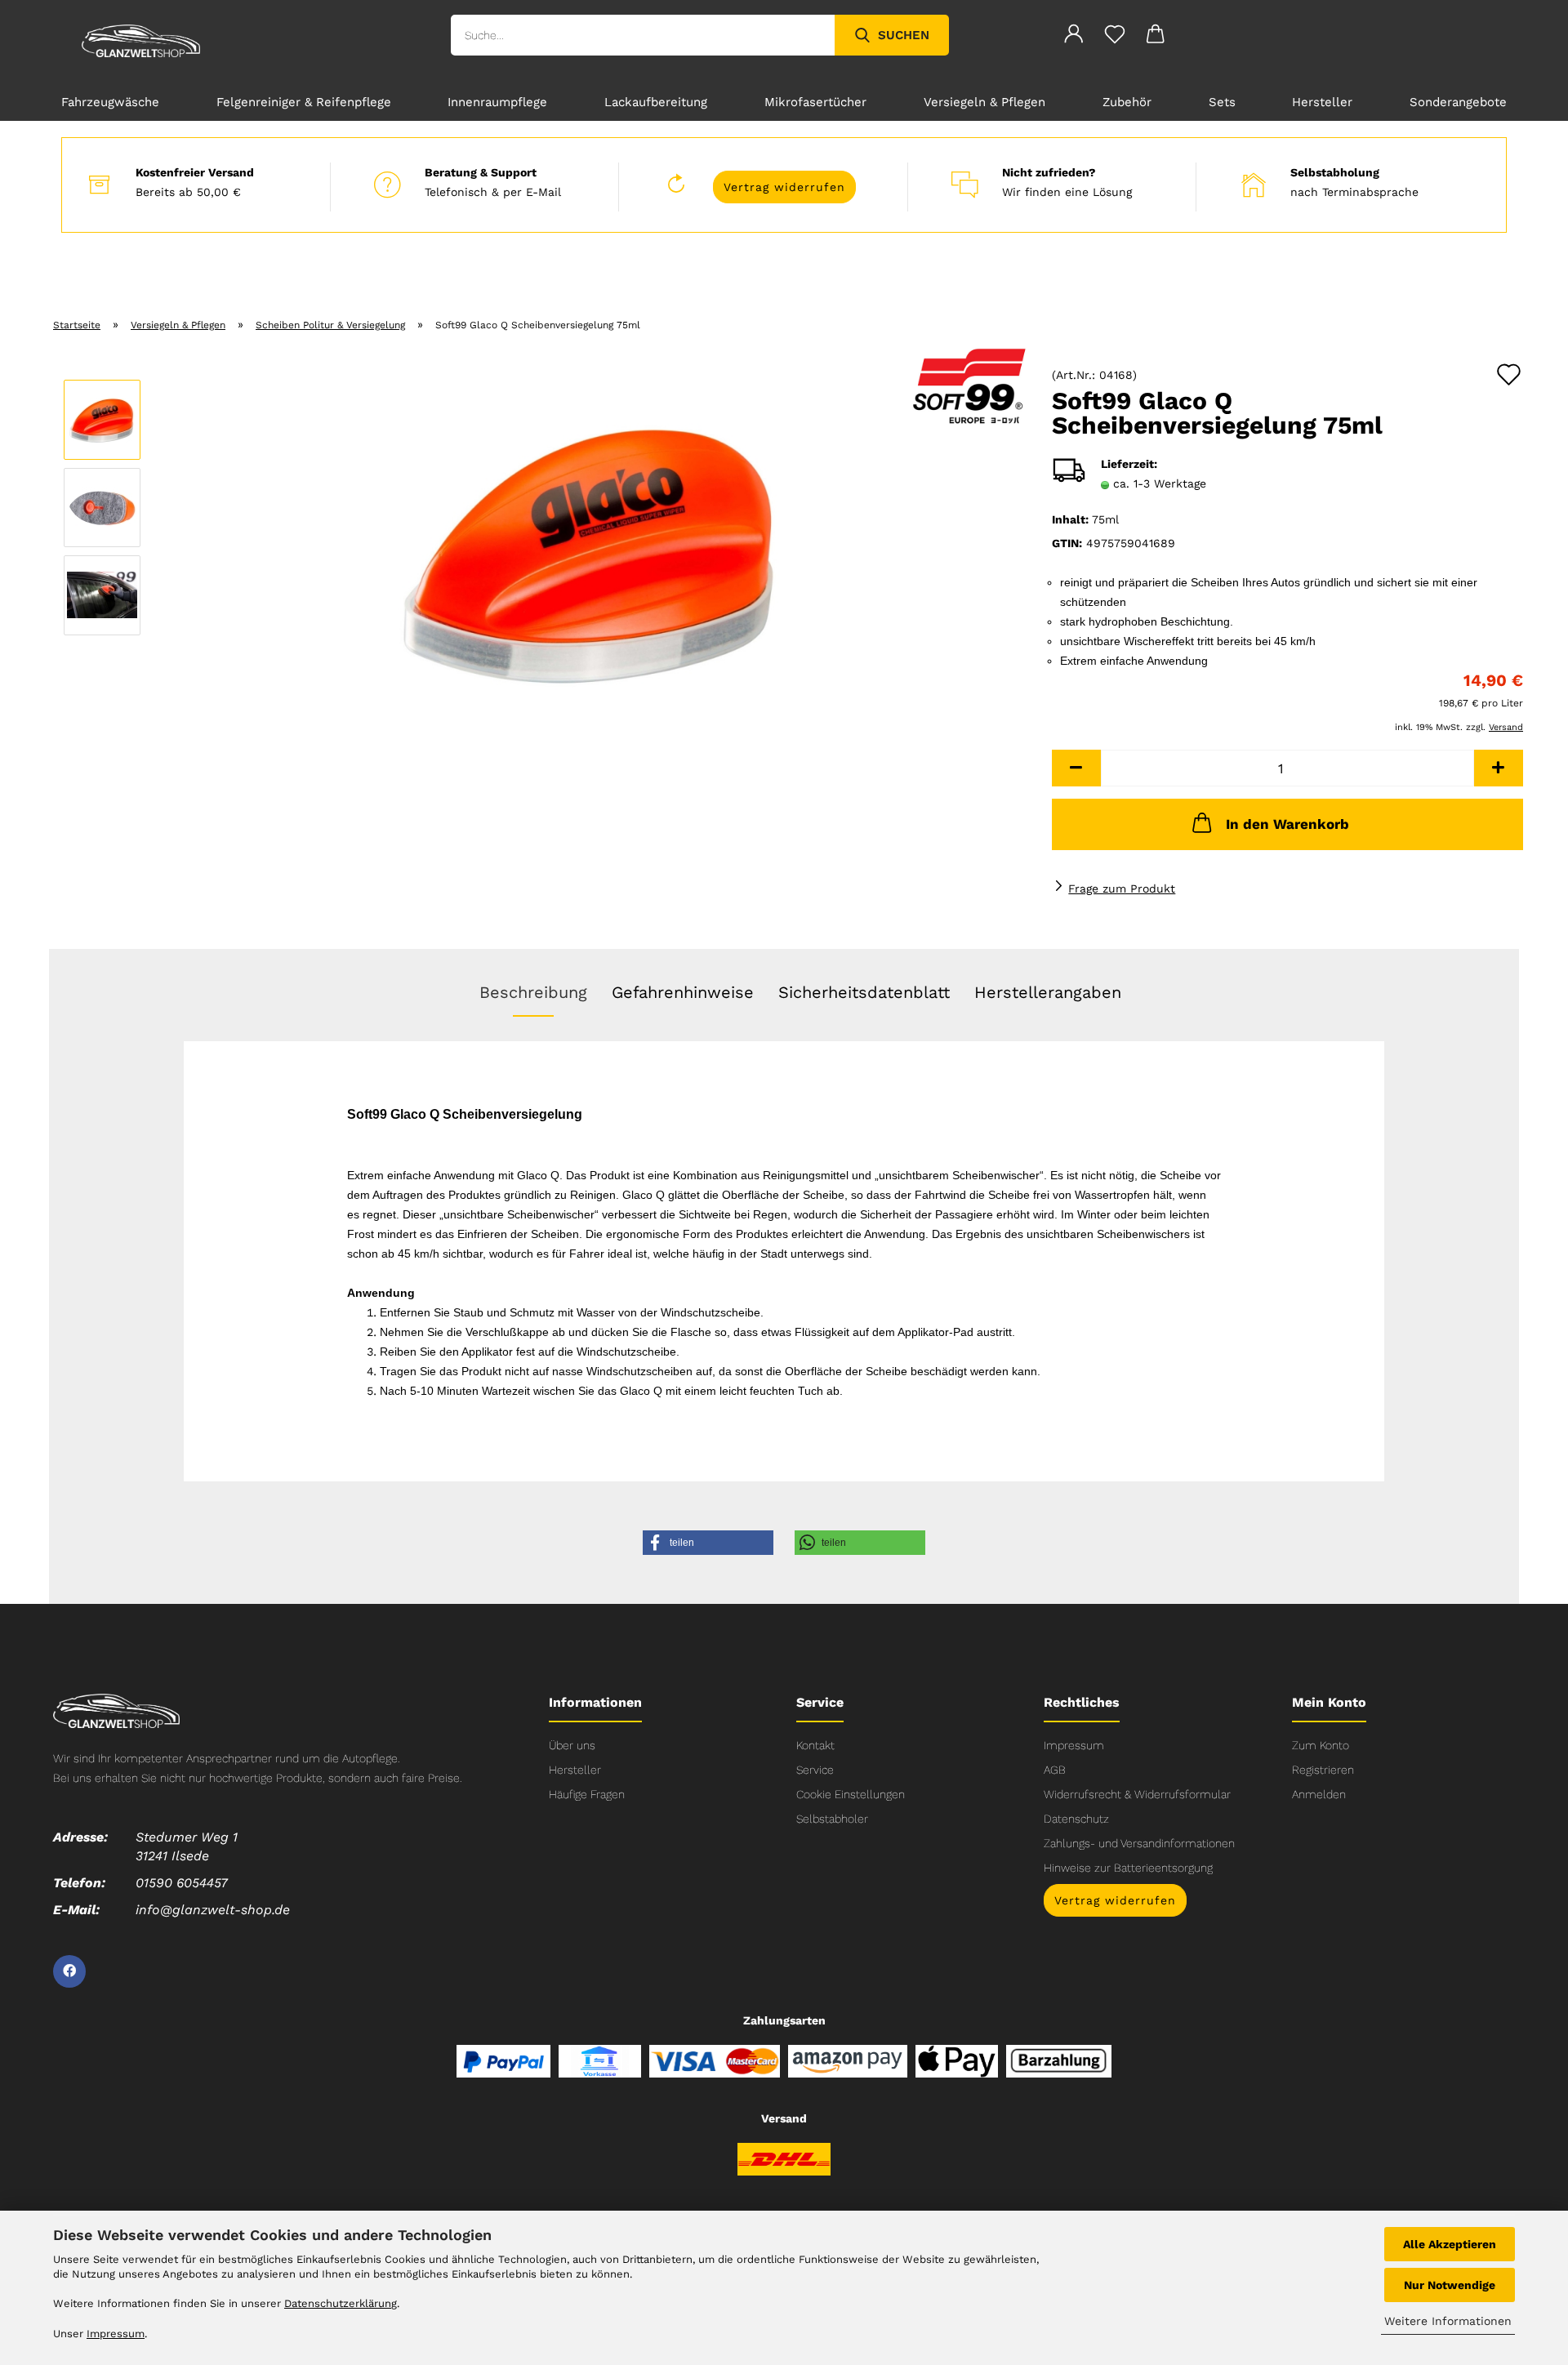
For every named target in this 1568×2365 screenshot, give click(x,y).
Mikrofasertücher (815, 102)
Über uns (572, 1745)
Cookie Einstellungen (851, 1794)
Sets (1222, 102)
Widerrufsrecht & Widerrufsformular (1137, 1794)
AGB (1055, 1770)
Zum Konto (1321, 1745)
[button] (1076, 768)
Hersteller (1322, 102)
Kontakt (815, 1745)
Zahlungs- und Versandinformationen (1139, 1843)
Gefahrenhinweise (683, 992)
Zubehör (1127, 102)
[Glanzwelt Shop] (141, 41)
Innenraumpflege (497, 102)
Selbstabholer (832, 1819)
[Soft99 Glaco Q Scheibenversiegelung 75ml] (591, 550)
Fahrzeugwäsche (110, 102)
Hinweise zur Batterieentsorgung (1128, 1868)
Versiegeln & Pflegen (984, 102)
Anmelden (1319, 1794)
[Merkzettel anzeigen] (1115, 37)
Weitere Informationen (1448, 2321)
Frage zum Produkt (1122, 889)
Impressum (1074, 1745)
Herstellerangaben (1048, 992)
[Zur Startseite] (116, 1709)
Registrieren (1323, 1770)
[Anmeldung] (1074, 37)
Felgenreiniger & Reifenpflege (304, 102)
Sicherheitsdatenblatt (864, 992)
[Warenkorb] (1156, 37)
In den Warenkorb (1287, 824)
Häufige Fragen (587, 1794)
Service (815, 1770)
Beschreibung (533, 992)
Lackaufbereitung (656, 102)
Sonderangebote (1458, 102)
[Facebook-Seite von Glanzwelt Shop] (69, 1971)
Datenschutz (1076, 1819)
